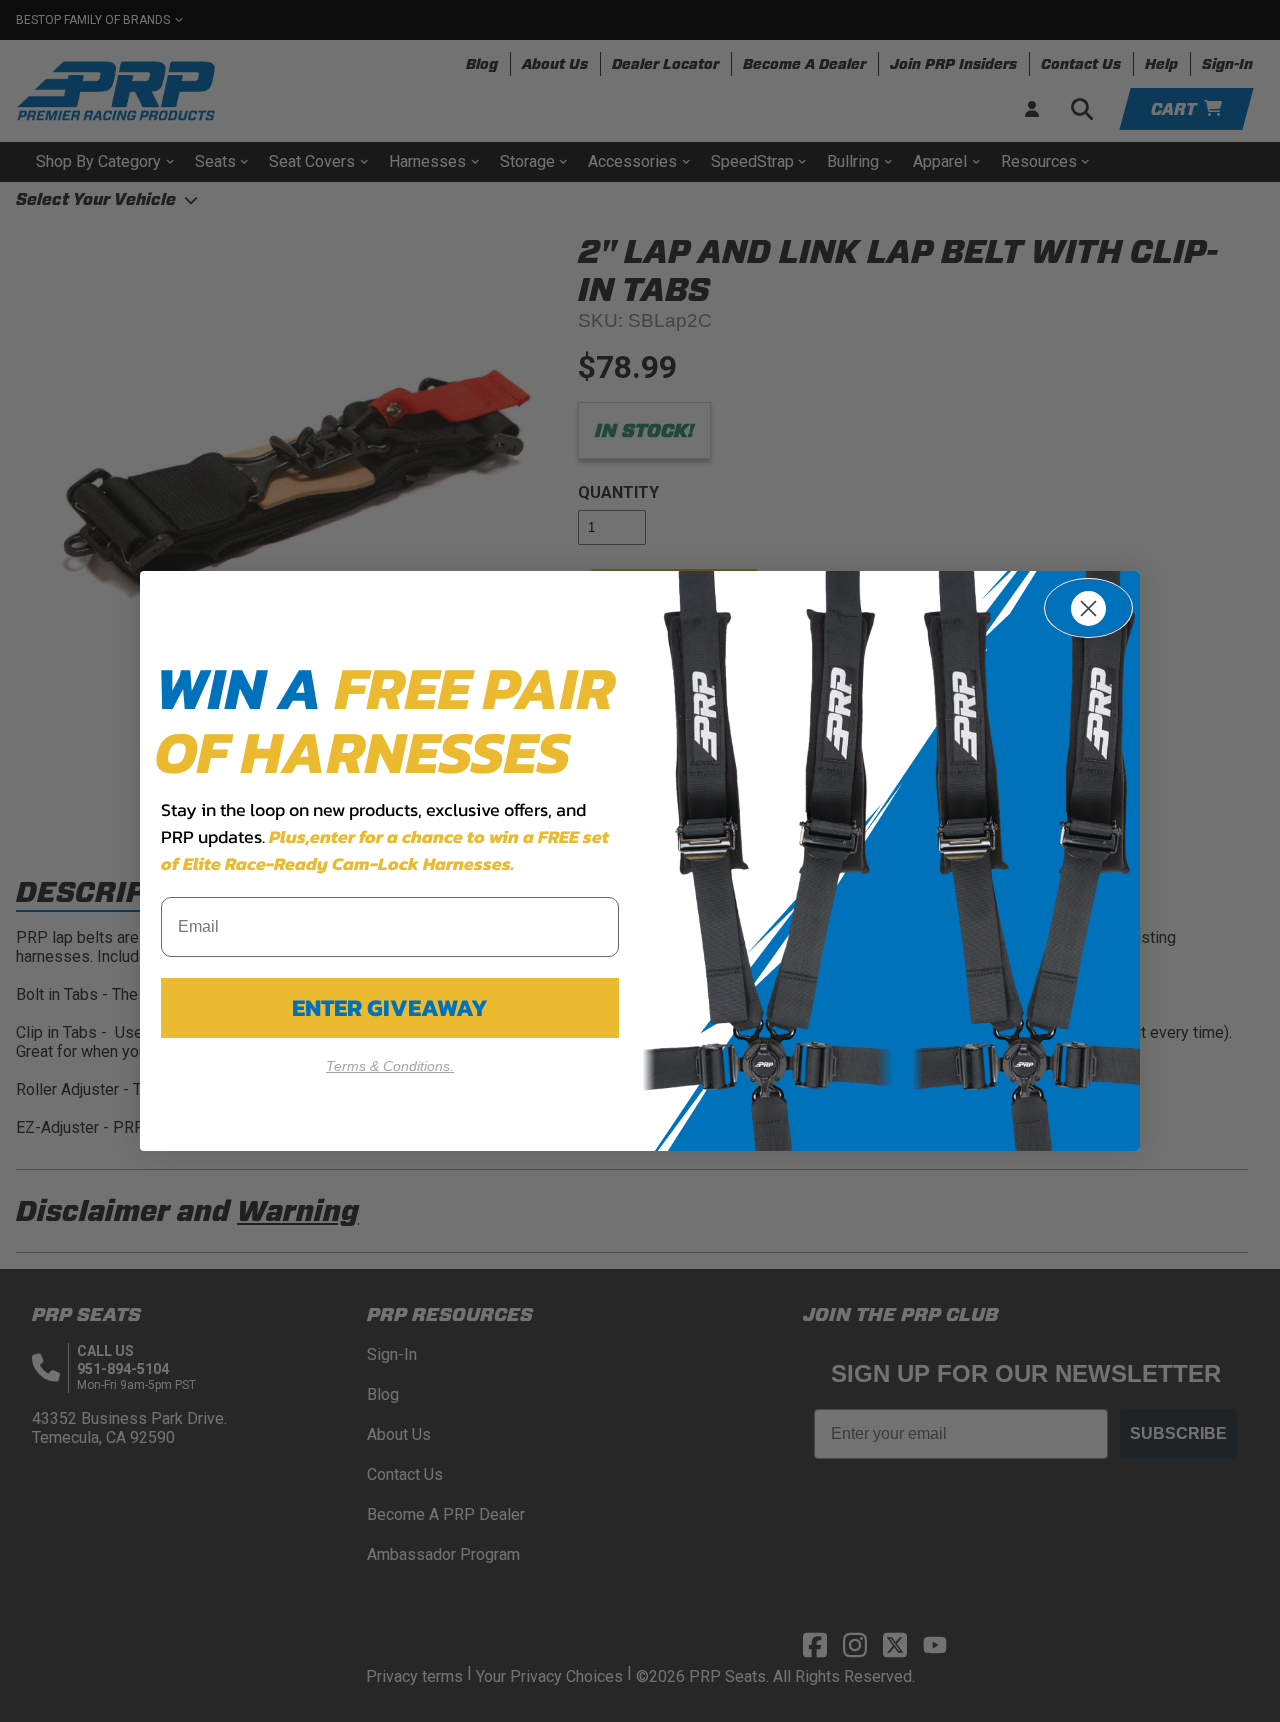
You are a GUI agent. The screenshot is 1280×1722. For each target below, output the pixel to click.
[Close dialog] (1088, 608)
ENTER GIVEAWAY (390, 1007)
